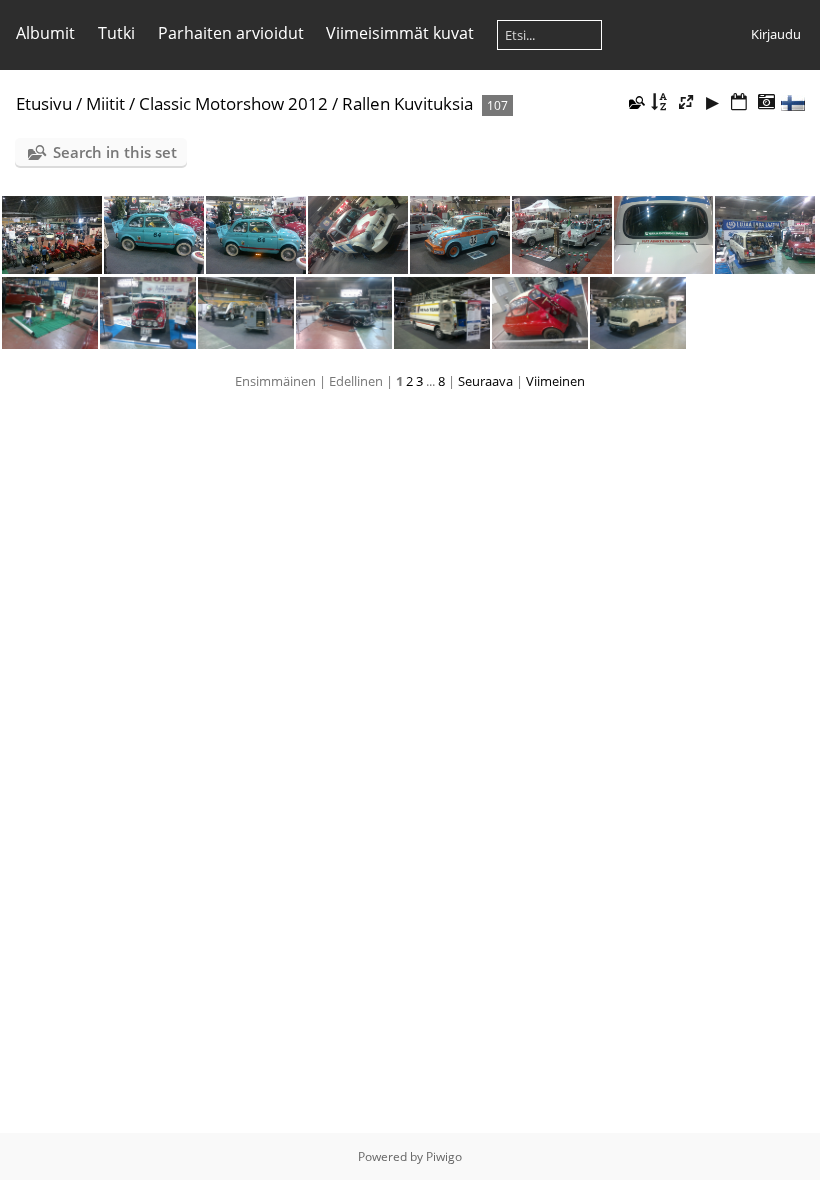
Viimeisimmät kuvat (400, 33)
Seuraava (485, 381)
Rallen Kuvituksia (407, 103)
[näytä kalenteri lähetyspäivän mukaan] (739, 102)
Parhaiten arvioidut (231, 33)
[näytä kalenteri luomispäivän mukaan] (766, 102)
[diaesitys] (713, 102)
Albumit (45, 33)
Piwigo (444, 1156)
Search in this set (115, 152)
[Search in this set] (635, 102)
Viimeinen (555, 381)
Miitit (105, 103)
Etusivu (44, 103)
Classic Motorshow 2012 (233, 103)
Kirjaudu (776, 34)
